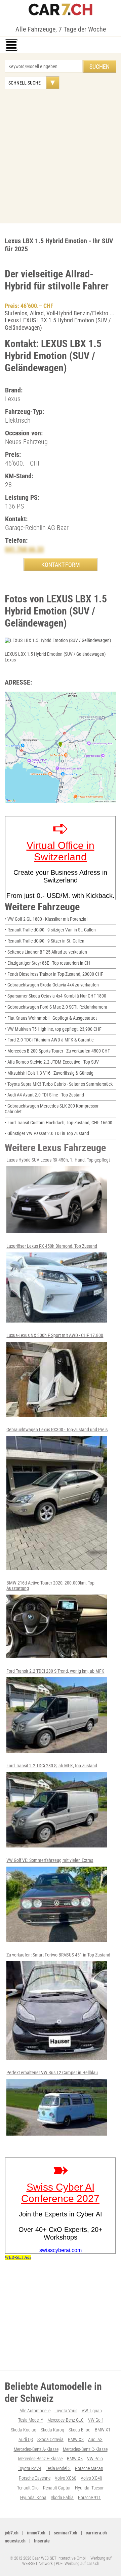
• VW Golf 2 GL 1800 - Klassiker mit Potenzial (46, 919)
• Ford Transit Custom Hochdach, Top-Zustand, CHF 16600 (58, 1123)
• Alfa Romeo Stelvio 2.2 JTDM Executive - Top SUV (52, 1062)
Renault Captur (57, 2488)
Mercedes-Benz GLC (66, 2420)
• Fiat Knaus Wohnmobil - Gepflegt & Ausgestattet (51, 1018)
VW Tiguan (92, 2411)
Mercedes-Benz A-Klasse (36, 2449)
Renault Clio (28, 2488)
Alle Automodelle (35, 2411)
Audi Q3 (26, 2439)
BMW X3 (76, 2439)
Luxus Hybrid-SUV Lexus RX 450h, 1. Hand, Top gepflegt (58, 1160)
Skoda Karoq (52, 2430)
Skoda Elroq (79, 2430)
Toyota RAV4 (30, 2468)
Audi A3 (95, 2439)
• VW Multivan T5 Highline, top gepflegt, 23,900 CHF (53, 1029)
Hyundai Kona (33, 2498)
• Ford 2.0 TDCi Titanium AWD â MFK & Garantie (49, 1040)
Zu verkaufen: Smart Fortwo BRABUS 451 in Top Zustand (58, 1955)
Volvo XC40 (91, 2478)
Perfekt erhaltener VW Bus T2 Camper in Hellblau (52, 2073)
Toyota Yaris (66, 2411)
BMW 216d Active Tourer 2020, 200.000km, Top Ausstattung (50, 1586)
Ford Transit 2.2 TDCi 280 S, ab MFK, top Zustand (52, 1766)
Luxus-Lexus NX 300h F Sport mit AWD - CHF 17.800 (55, 1335)
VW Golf (95, 2420)
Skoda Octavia (50, 2439)
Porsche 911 (89, 2498)
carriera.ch (96, 2533)
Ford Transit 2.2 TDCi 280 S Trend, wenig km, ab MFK (55, 1671)
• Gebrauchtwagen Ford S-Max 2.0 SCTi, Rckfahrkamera (56, 1007)
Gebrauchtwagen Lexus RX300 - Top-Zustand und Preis (57, 1430)
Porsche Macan (89, 2468)
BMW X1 (103, 2430)
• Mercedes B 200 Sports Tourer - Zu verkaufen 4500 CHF (57, 1051)
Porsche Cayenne (35, 2478)
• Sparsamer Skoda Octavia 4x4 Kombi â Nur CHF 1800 (55, 996)
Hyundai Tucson (90, 2488)
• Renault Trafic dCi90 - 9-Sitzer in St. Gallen (45, 941)
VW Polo (95, 2459)
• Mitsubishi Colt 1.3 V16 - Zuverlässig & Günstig (49, 1073)
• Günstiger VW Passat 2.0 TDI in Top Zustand (47, 1133)
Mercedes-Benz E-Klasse (40, 2459)
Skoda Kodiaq (24, 2430)
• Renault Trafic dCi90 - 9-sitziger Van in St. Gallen (50, 930)
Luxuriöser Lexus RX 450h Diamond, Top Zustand (52, 1246)
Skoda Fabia (62, 2498)
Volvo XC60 (66, 2478)
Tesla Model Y (31, 2420)
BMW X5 (75, 2459)
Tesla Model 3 (58, 2468)
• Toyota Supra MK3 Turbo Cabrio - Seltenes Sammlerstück (59, 1084)
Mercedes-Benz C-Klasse (85, 2449)
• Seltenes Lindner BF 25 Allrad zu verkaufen (46, 952)
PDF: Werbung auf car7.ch (77, 2563)
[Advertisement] (61, 153)
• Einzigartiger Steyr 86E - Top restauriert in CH (47, 963)
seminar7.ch (66, 2533)
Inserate (42, 2541)
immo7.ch (36, 2533)
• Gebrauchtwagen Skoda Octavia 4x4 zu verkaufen (52, 985)
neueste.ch (15, 2541)
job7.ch (12, 2533)
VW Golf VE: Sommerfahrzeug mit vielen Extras (50, 1860)
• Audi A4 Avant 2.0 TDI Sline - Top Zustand (44, 1095)
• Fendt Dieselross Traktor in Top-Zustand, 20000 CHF (54, 974)
